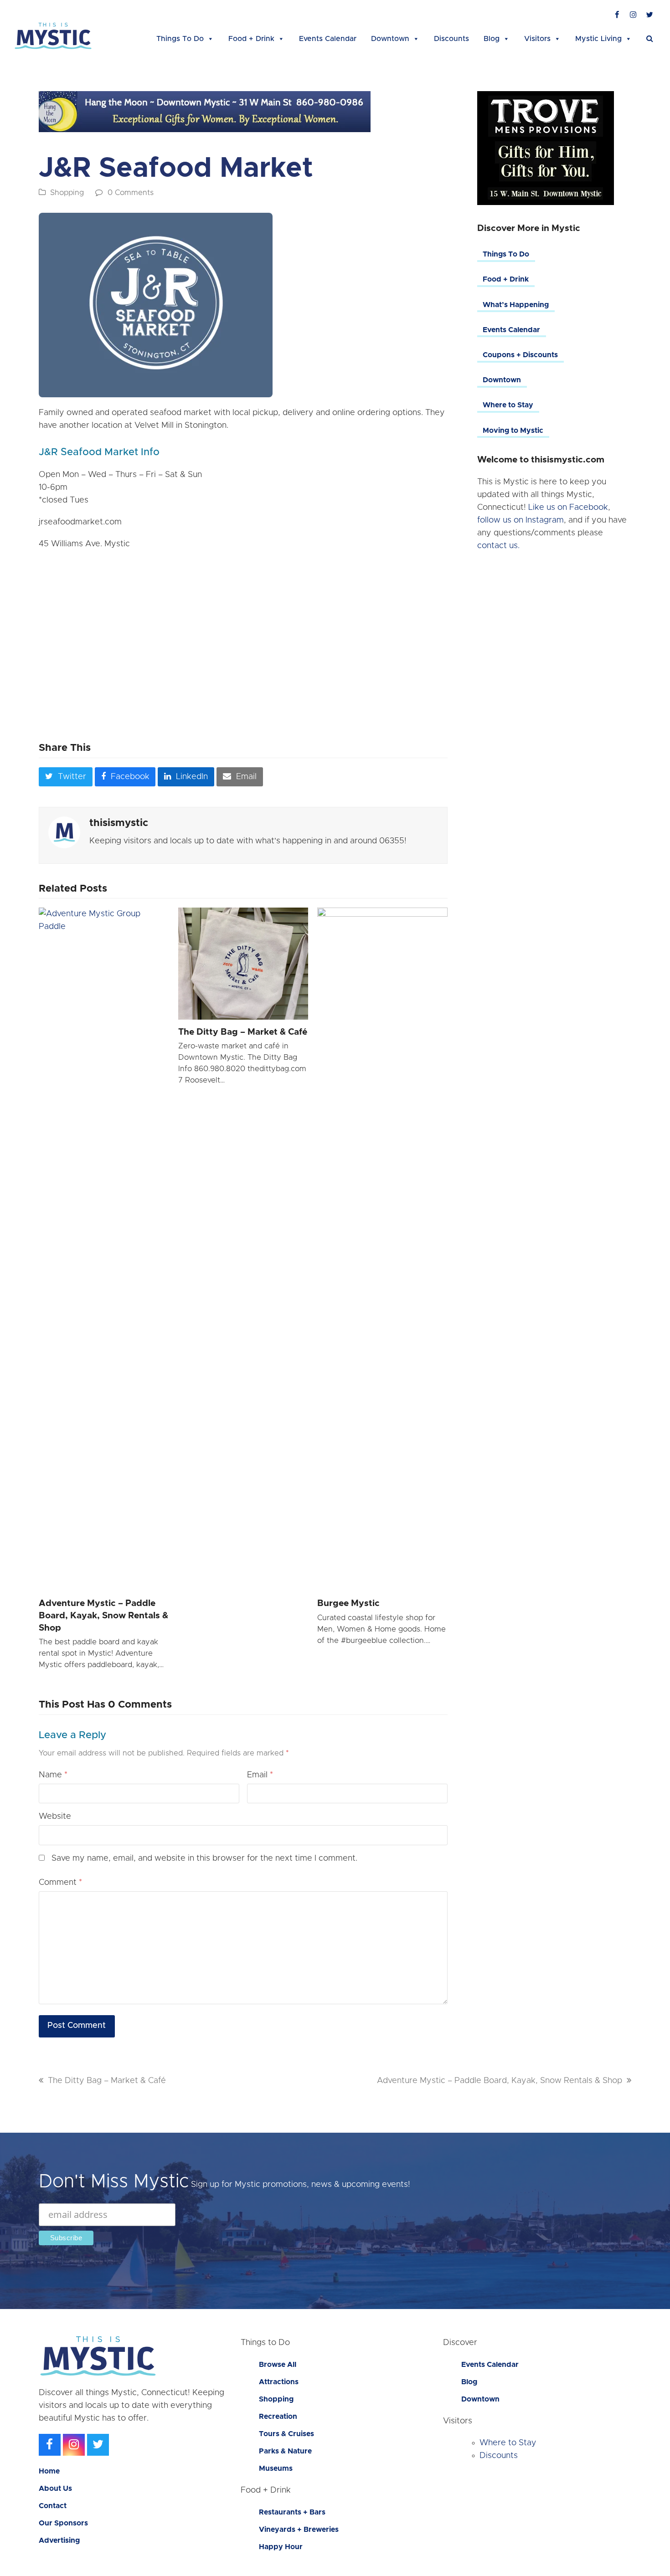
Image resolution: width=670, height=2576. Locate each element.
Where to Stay (508, 405)
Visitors (537, 39)
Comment (60, 1883)
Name (53, 1775)
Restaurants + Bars (292, 2512)
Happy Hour (281, 2547)
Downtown (390, 39)
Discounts (451, 39)
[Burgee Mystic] (382, 1249)
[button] (650, 39)
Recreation (278, 2417)
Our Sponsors (63, 2523)
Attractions (279, 2382)
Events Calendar (328, 39)
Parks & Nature (285, 2451)
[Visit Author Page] (64, 832)
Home (49, 2471)
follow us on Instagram (521, 520)
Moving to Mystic (513, 431)
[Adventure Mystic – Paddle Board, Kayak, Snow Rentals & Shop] (104, 1249)
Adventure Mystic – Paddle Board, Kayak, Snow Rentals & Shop (103, 1616)
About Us (55, 2489)
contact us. (498, 546)
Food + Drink (251, 39)
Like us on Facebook (568, 508)
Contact (53, 2506)
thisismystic (119, 823)
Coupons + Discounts (520, 355)
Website (55, 1817)
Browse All (278, 2365)
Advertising (59, 2540)
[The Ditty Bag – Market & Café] (243, 964)
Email (260, 1775)
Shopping (67, 193)
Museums (276, 2468)
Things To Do (180, 39)
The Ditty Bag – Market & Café (243, 1032)
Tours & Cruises (286, 2434)
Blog (492, 39)
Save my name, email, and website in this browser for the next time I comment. (204, 1858)
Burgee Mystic (348, 1604)
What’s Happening (516, 305)
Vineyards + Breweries (299, 2530)
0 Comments (131, 193)
